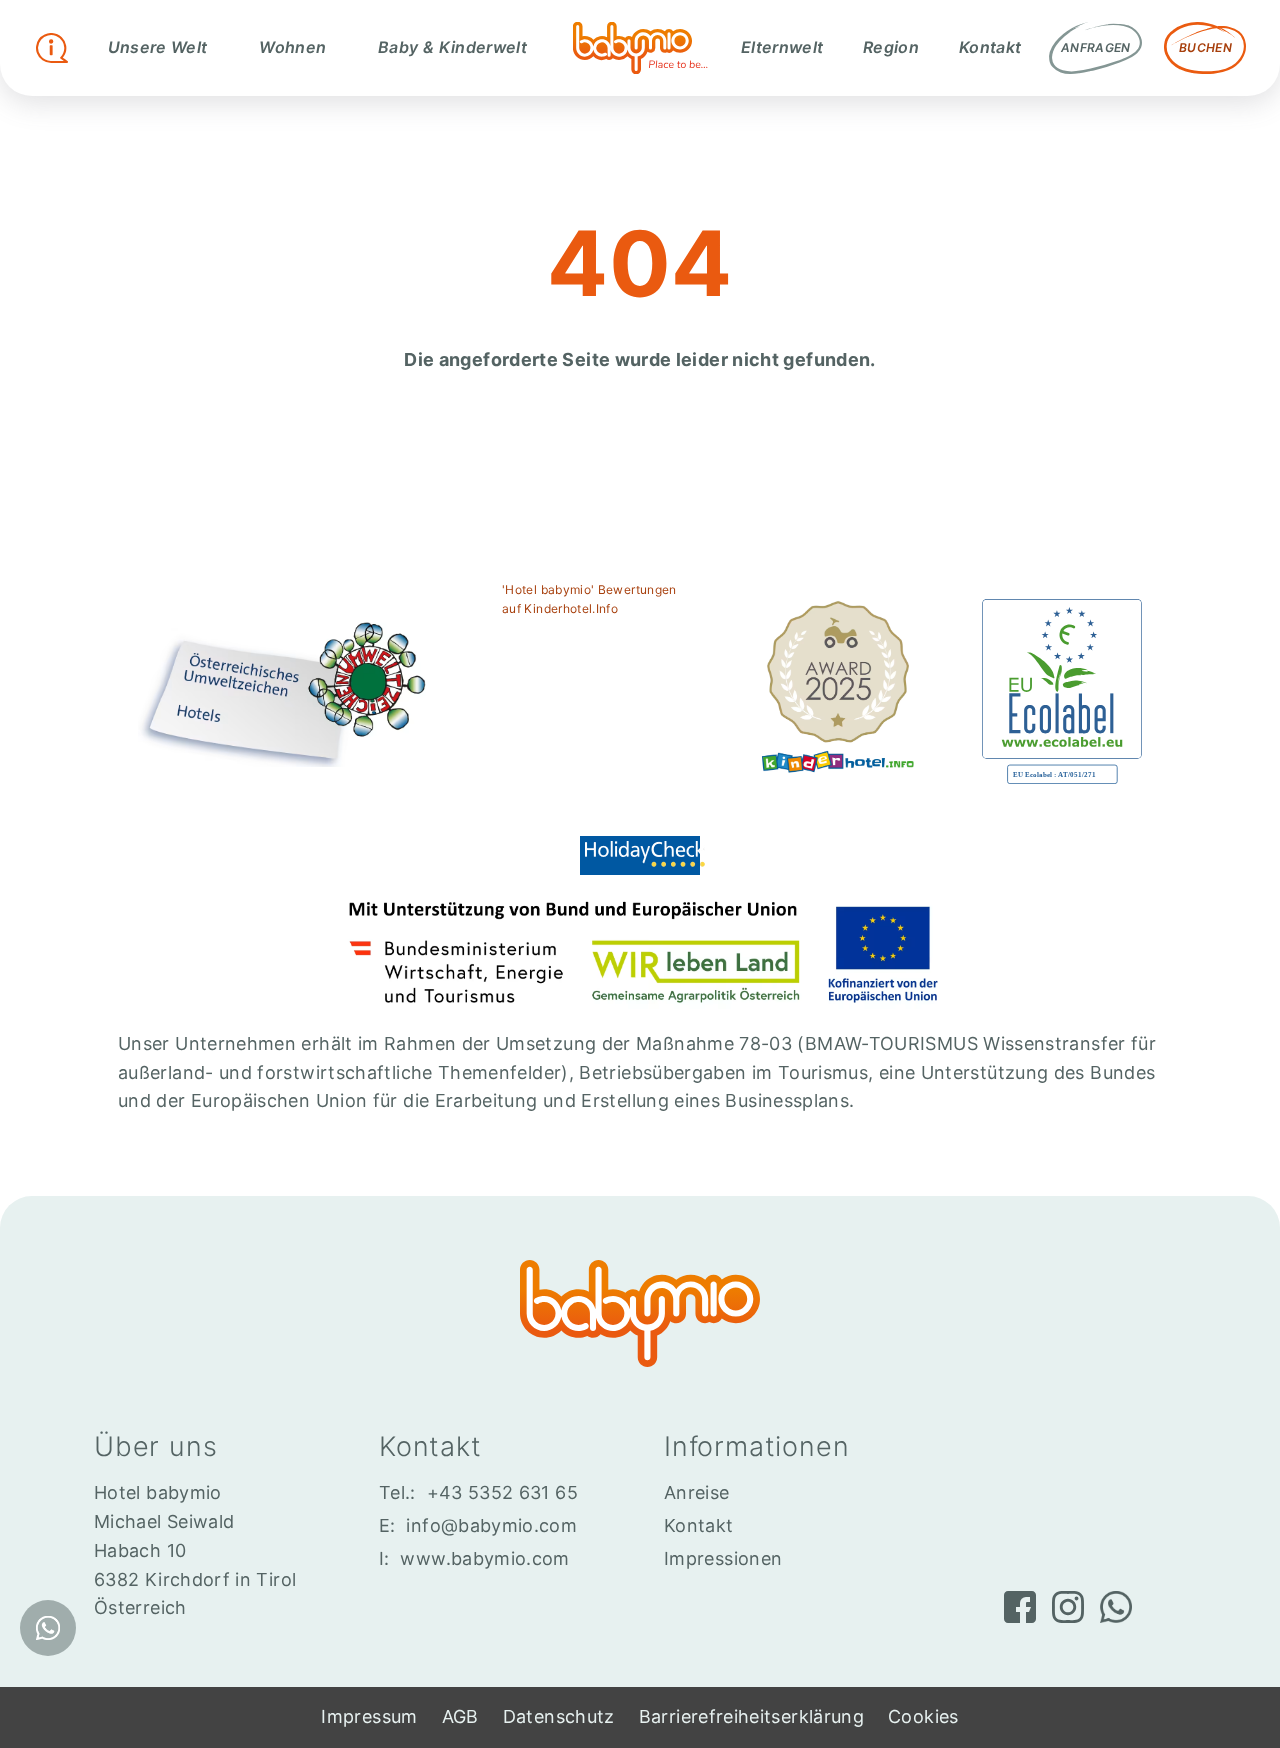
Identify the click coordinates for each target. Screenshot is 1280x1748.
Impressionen (723, 1558)
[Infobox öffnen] (52, 48)
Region (891, 47)
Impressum (369, 1716)
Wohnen (292, 47)
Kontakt (990, 47)
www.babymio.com (484, 1558)
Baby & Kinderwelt (452, 47)
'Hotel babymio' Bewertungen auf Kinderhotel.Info (589, 599)
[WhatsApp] (1116, 1607)
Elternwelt (782, 47)
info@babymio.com (491, 1525)
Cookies (923, 1716)
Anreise (697, 1492)
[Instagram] (1068, 1607)
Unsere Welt (158, 47)
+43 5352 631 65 (502, 1492)
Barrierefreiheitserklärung (751, 1716)
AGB (460, 1716)
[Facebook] (1020, 1607)
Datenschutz (559, 1716)
